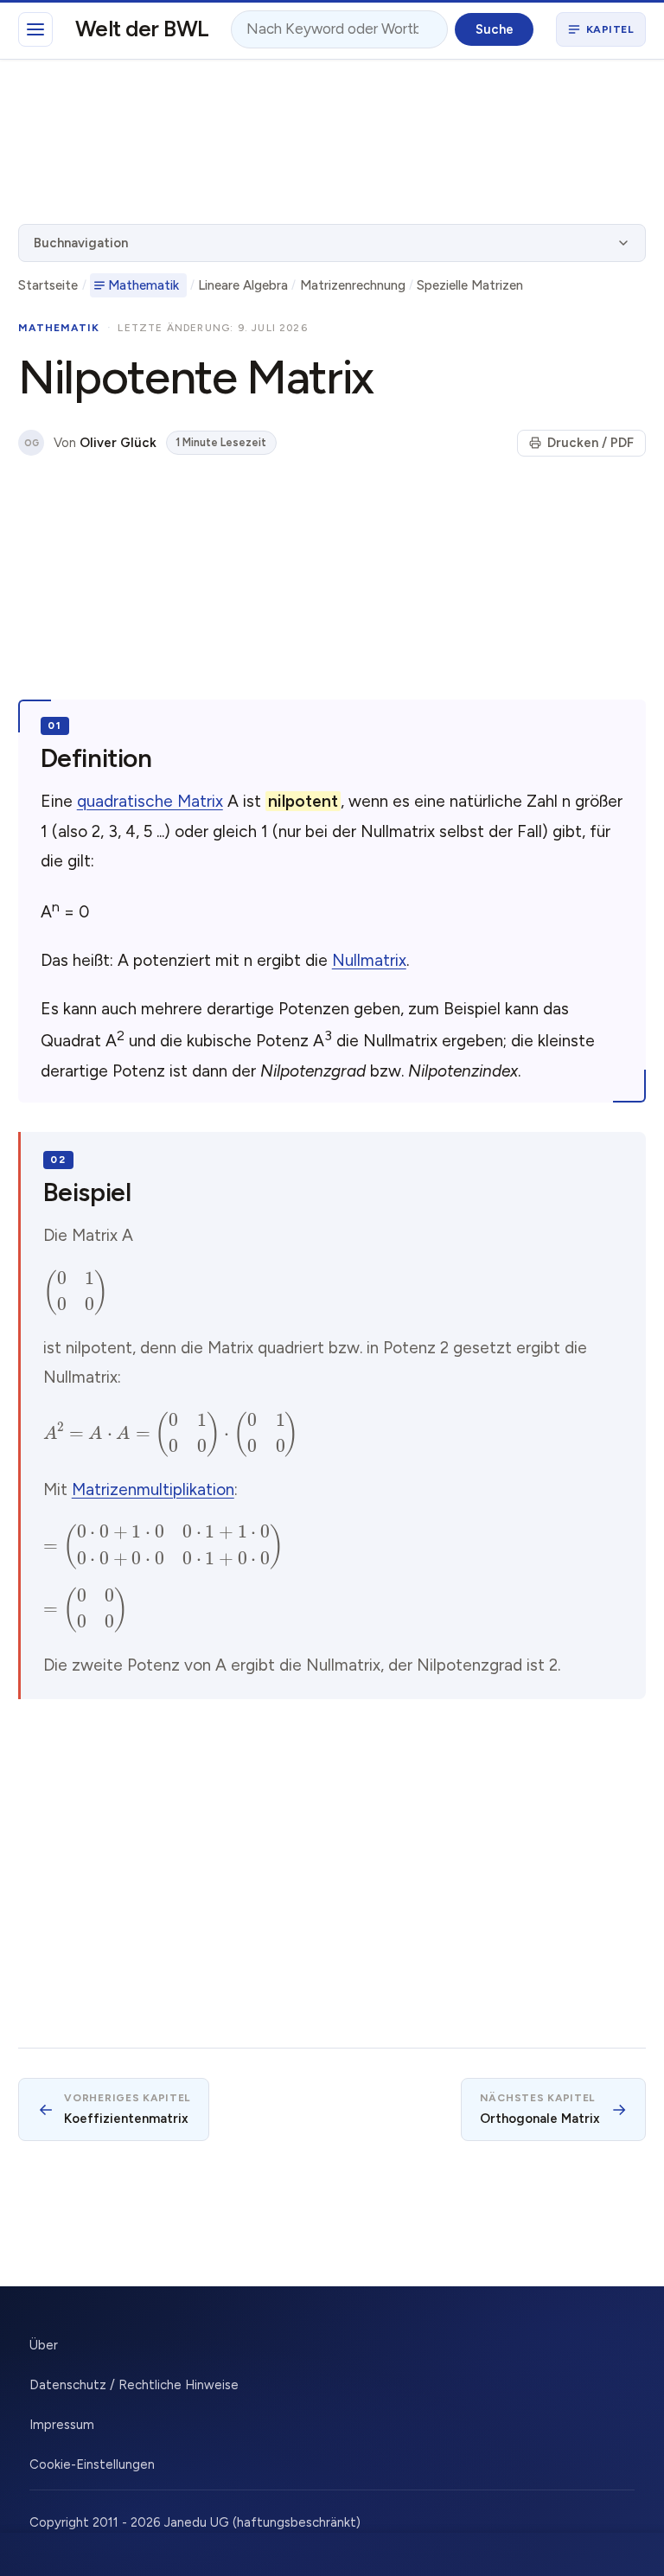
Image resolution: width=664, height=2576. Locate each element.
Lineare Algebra (243, 285)
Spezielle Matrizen (470, 285)
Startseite (48, 285)
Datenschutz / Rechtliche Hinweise (134, 2385)
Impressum (62, 2425)
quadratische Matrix (150, 801)
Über (44, 2345)
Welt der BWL (142, 29)
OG (32, 443)
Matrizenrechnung (353, 285)
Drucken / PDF (591, 443)
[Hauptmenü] (35, 29)
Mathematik (144, 285)
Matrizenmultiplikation (153, 1489)
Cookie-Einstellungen (92, 2464)
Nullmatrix (369, 960)
